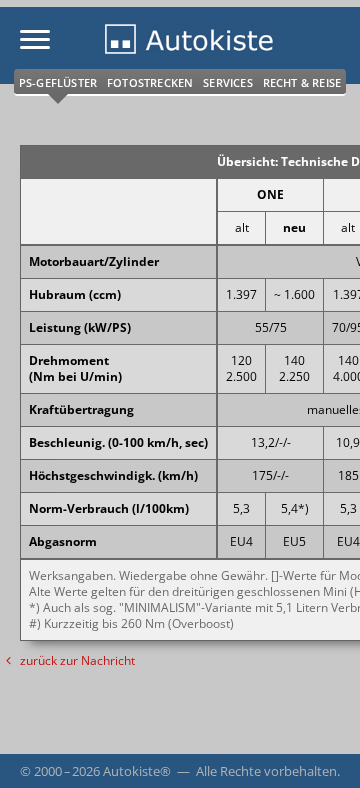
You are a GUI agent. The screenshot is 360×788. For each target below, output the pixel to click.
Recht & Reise (302, 82)
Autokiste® (137, 771)
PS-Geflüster (58, 82)
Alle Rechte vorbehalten (266, 771)
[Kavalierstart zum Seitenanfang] (318, 746)
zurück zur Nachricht (76, 660)
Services (228, 82)
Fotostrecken (150, 82)
